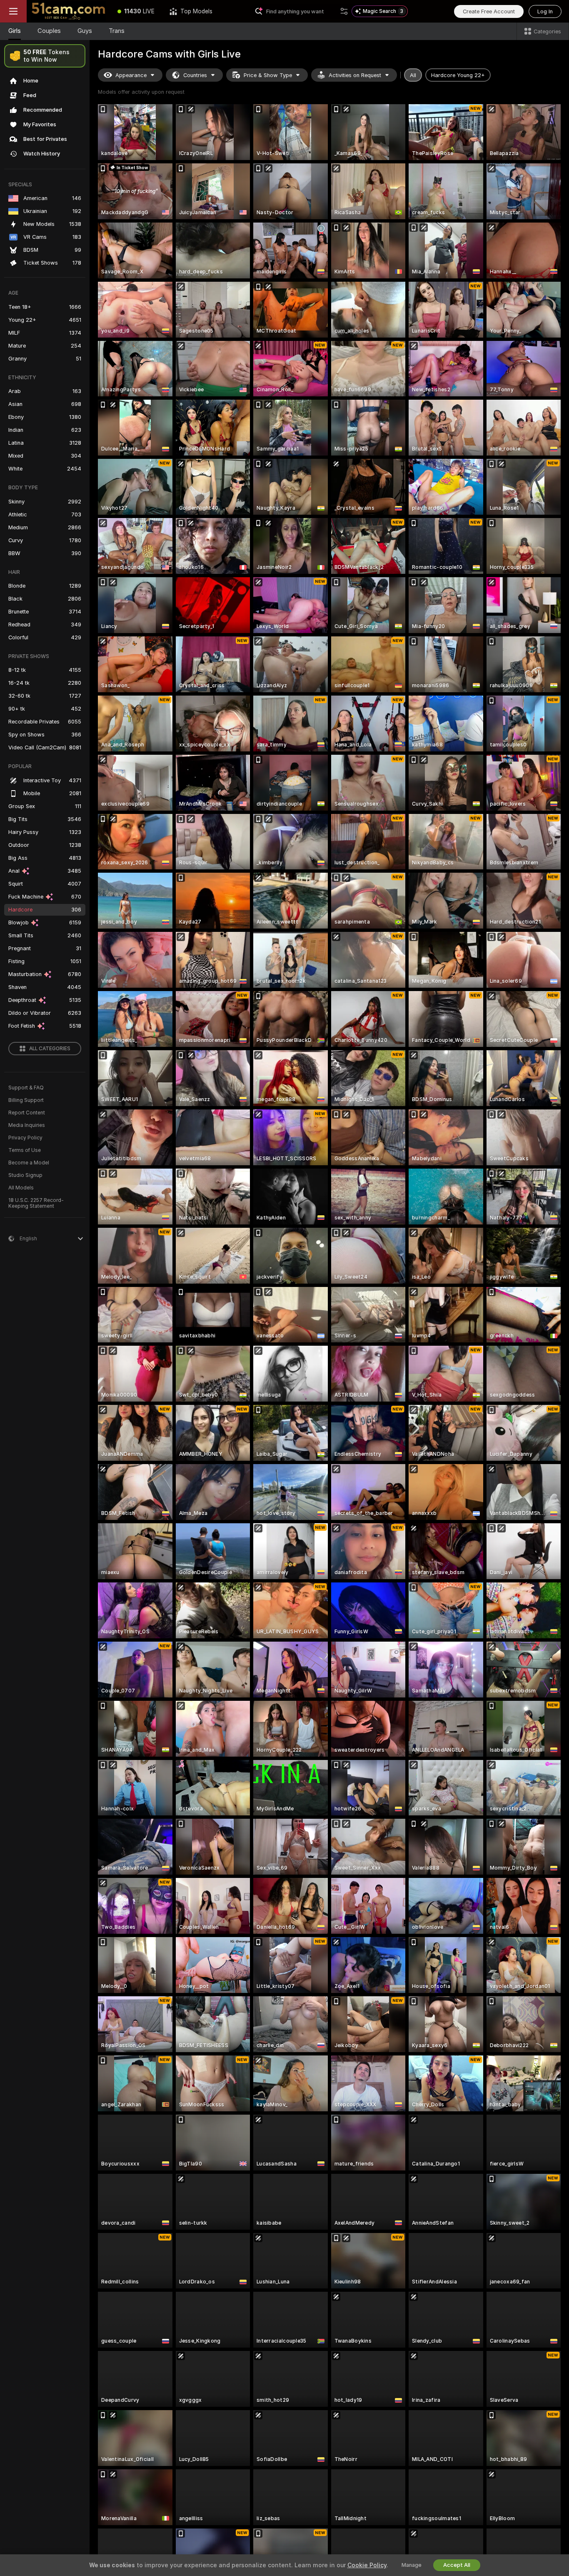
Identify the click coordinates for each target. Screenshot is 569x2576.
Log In (545, 11)
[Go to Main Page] (68, 11)
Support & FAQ (26, 1088)
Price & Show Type (268, 75)
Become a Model (29, 1163)
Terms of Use (25, 1150)
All (413, 75)
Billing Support (26, 1100)
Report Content (27, 1113)
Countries (195, 75)
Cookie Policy (367, 2565)
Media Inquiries (27, 1125)
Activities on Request (355, 75)
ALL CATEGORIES (50, 1049)
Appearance (131, 75)
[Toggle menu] (13, 11)
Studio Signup (25, 1175)
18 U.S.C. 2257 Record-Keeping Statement (36, 1203)
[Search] (344, 11)
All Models (21, 1188)
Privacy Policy (25, 1138)
